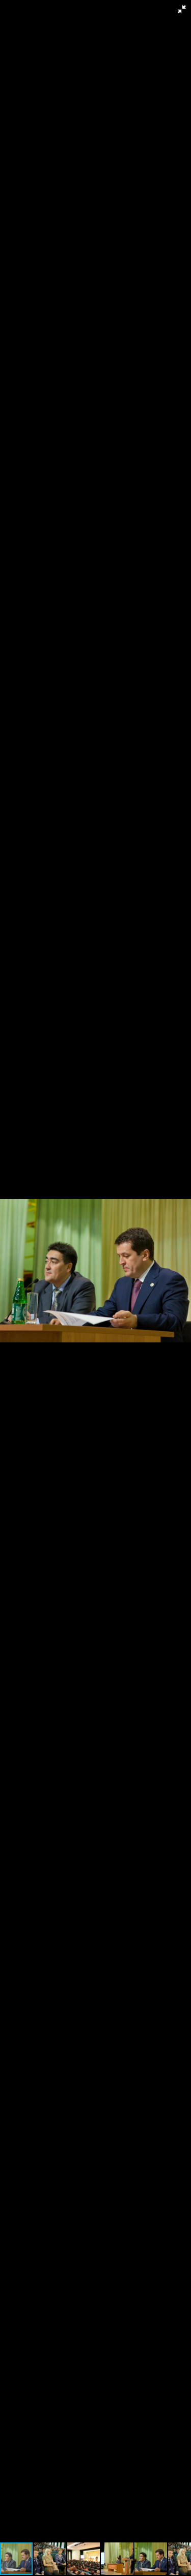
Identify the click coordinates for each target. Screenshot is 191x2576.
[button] (182, 9)
